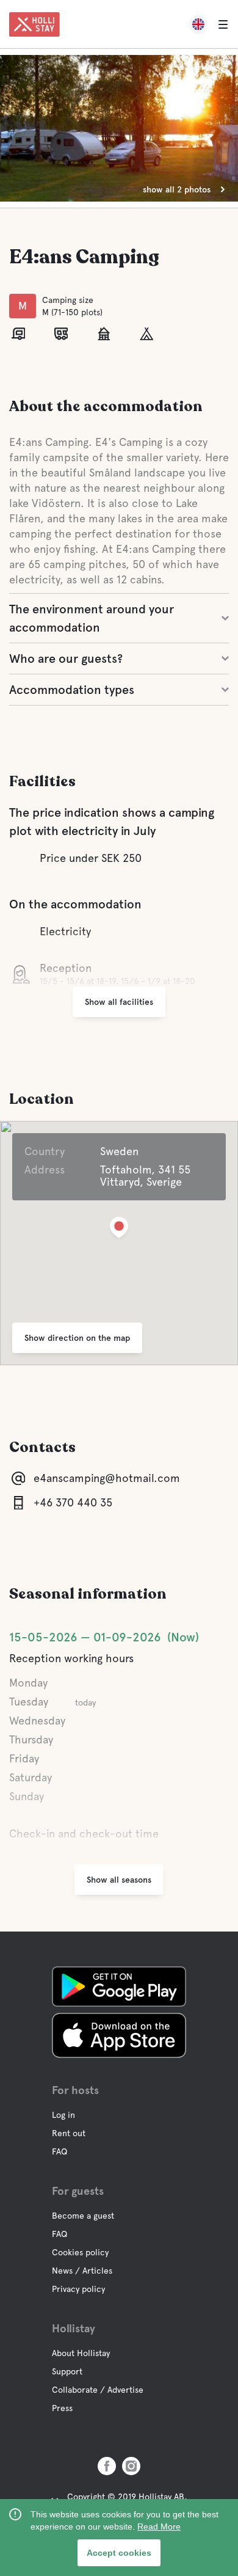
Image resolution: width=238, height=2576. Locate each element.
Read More (159, 2527)
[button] (119, 1230)
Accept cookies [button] (119, 2553)
